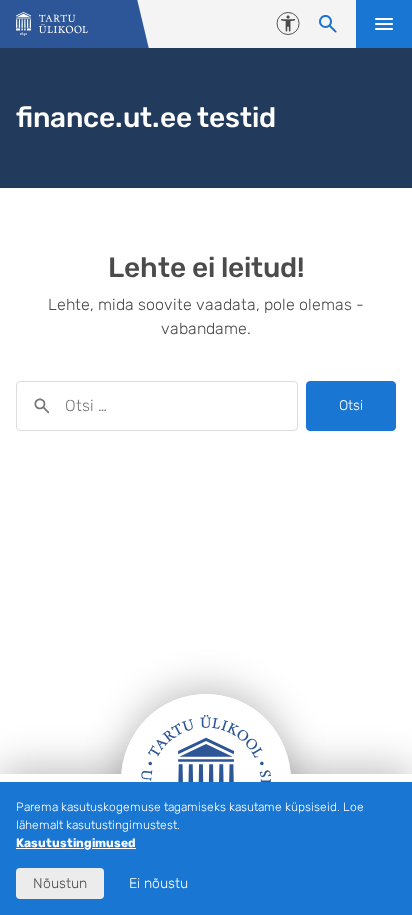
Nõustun (60, 883)
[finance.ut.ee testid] (52, 24)
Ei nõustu (158, 883)
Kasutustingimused (76, 843)
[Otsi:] (157, 406)
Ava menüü (384, 24)
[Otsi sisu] (328, 24)
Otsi (351, 405)
